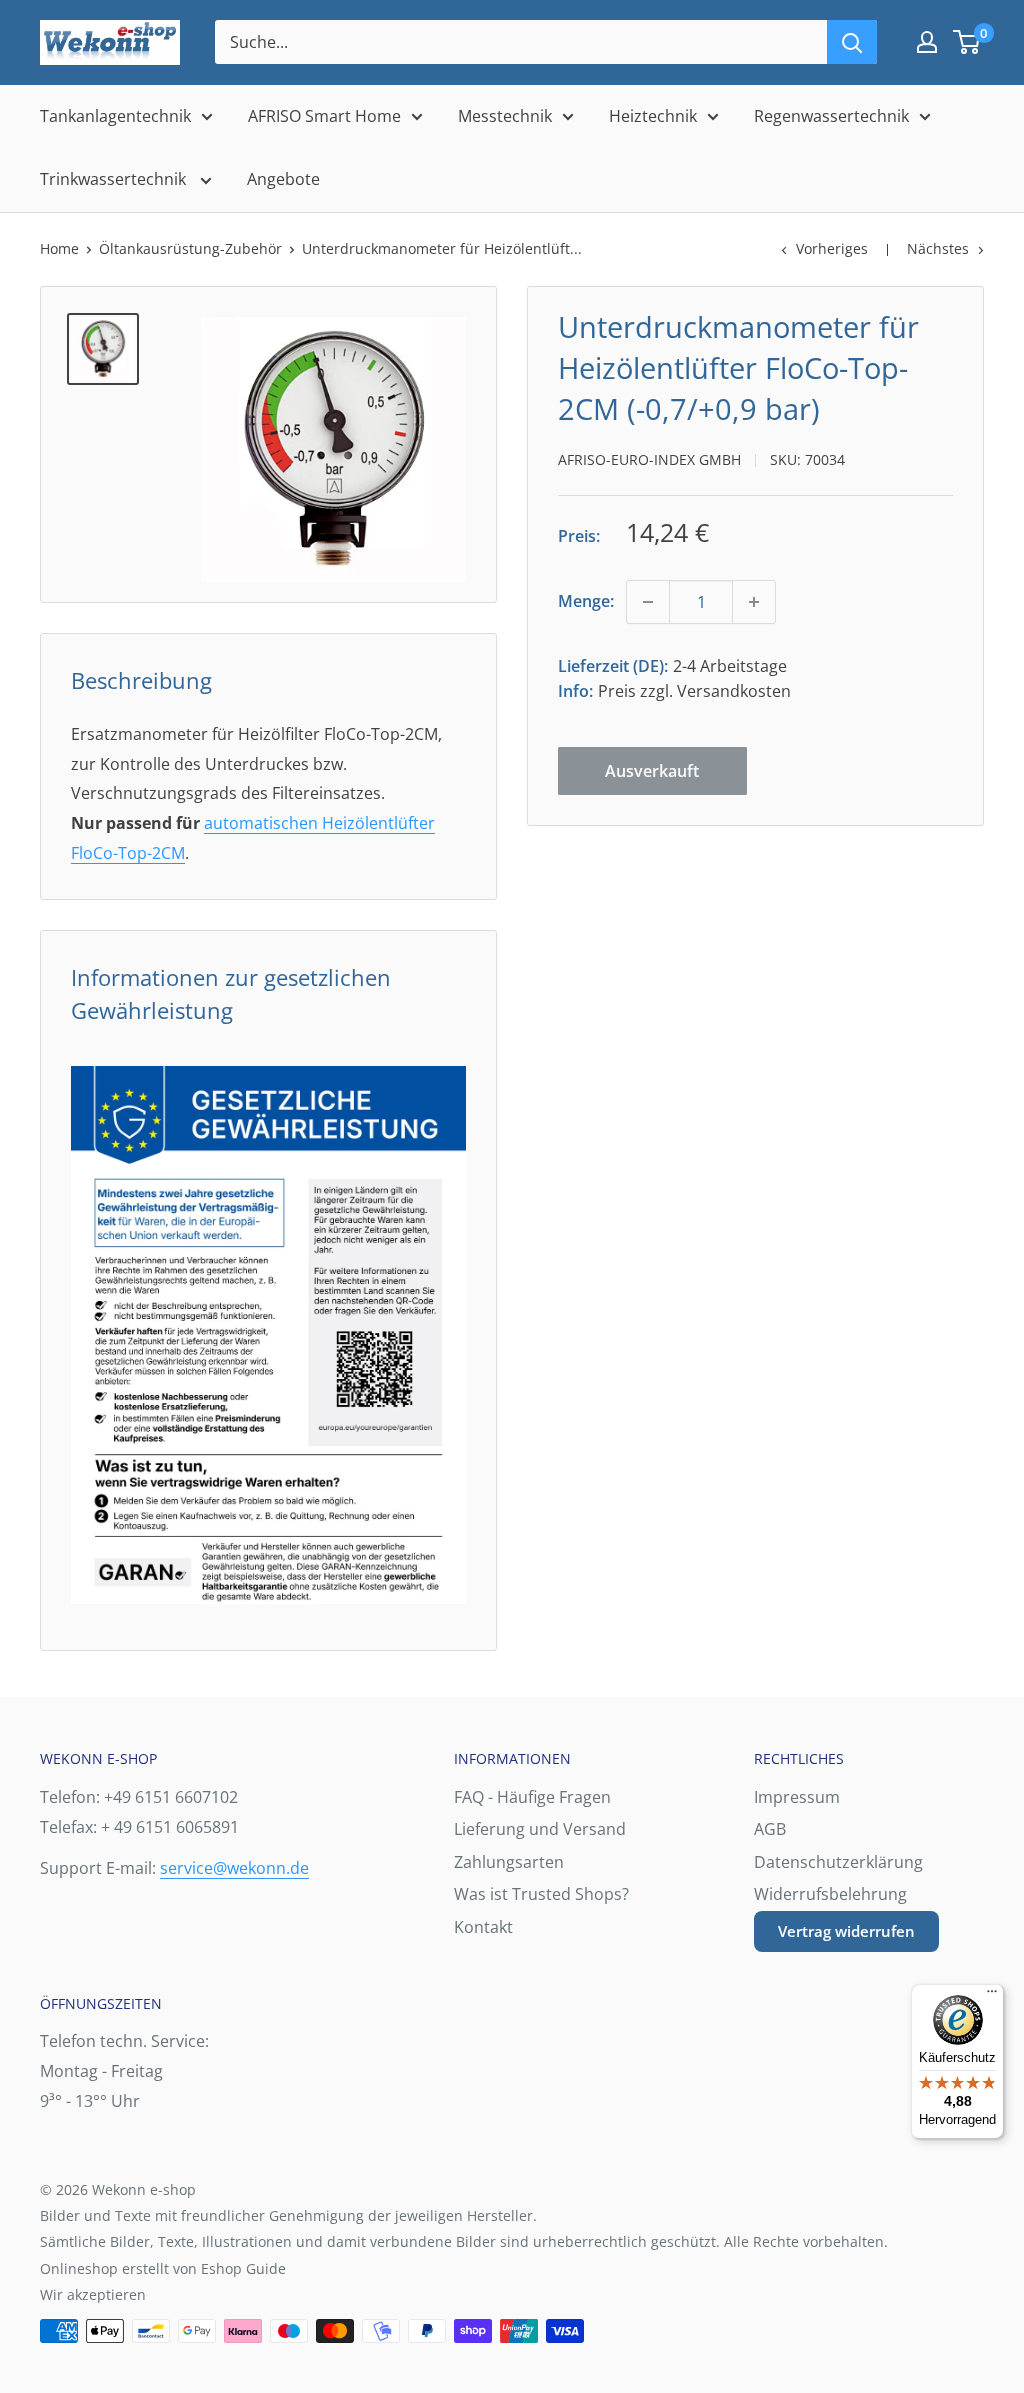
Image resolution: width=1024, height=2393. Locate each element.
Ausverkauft (652, 771)
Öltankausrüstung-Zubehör (190, 248)
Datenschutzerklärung (838, 1862)
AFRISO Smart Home (324, 116)
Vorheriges (832, 248)
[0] (967, 42)
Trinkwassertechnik (115, 179)
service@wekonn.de (234, 1868)
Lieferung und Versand (540, 1829)
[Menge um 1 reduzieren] (648, 602)
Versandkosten (734, 691)
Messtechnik (505, 116)
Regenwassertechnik (831, 116)
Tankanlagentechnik (115, 116)
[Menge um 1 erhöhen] (754, 602)
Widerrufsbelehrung (830, 1894)
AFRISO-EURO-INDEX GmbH (649, 459)
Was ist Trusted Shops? (541, 1894)
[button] (966, 42)
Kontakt (483, 1927)
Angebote (283, 179)
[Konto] (927, 42)
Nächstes (938, 248)
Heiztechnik (653, 116)
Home (59, 248)
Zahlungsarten (509, 1862)
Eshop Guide (243, 2268)
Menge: (586, 601)
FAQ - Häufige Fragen (532, 1797)
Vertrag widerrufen (846, 1931)
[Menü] (992, 1996)
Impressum (797, 1797)
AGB (770, 1829)
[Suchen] (852, 42)
